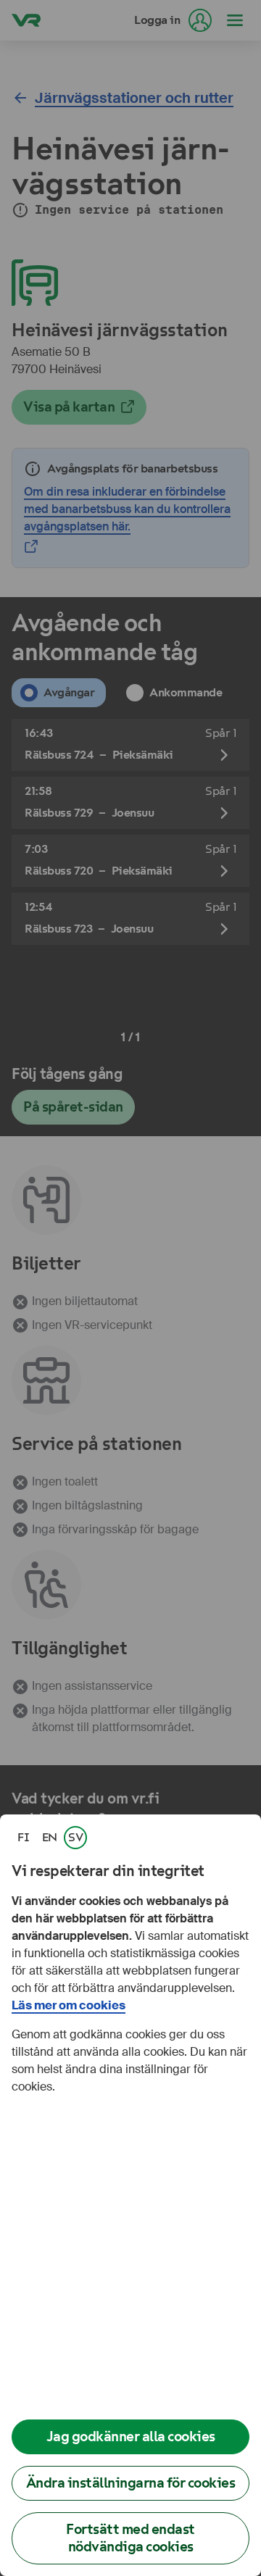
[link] (23, 1838)
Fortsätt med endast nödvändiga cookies (130, 2538)
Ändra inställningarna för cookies (131, 2483)
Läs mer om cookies (69, 2005)
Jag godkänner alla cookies (131, 2437)
